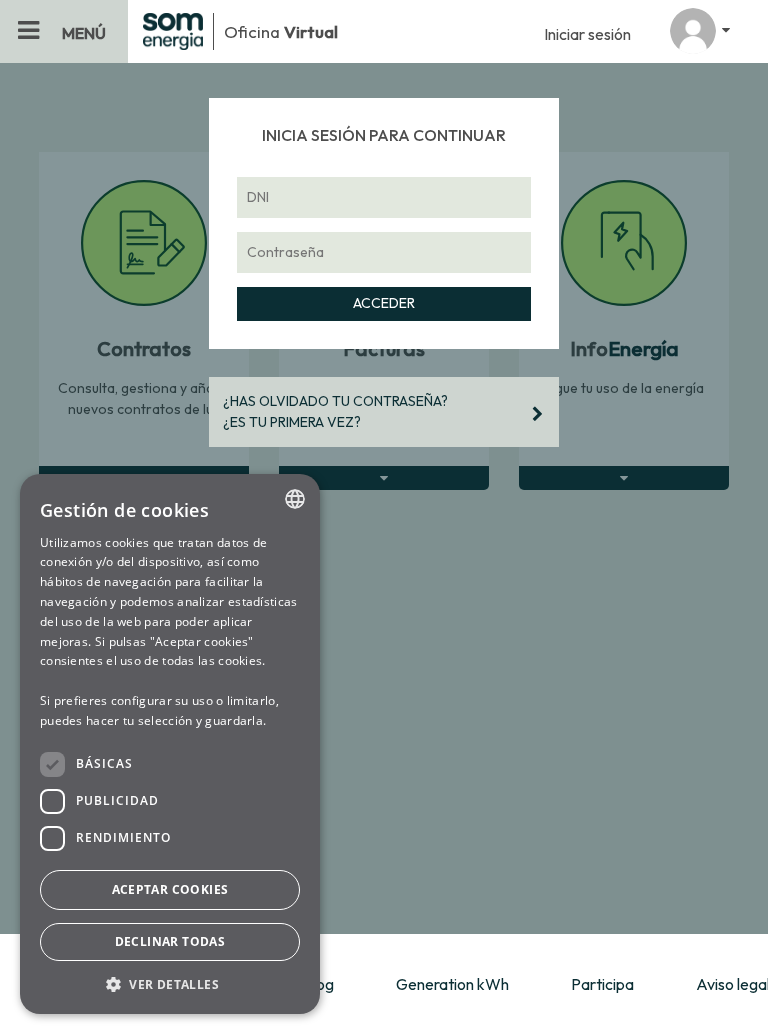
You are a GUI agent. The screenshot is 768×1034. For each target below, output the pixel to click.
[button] (170, 984)
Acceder (384, 303)
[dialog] (170, 744)
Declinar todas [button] (170, 941)
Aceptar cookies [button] (170, 889)
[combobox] (295, 499)
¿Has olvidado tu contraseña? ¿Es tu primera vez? (335, 411)
